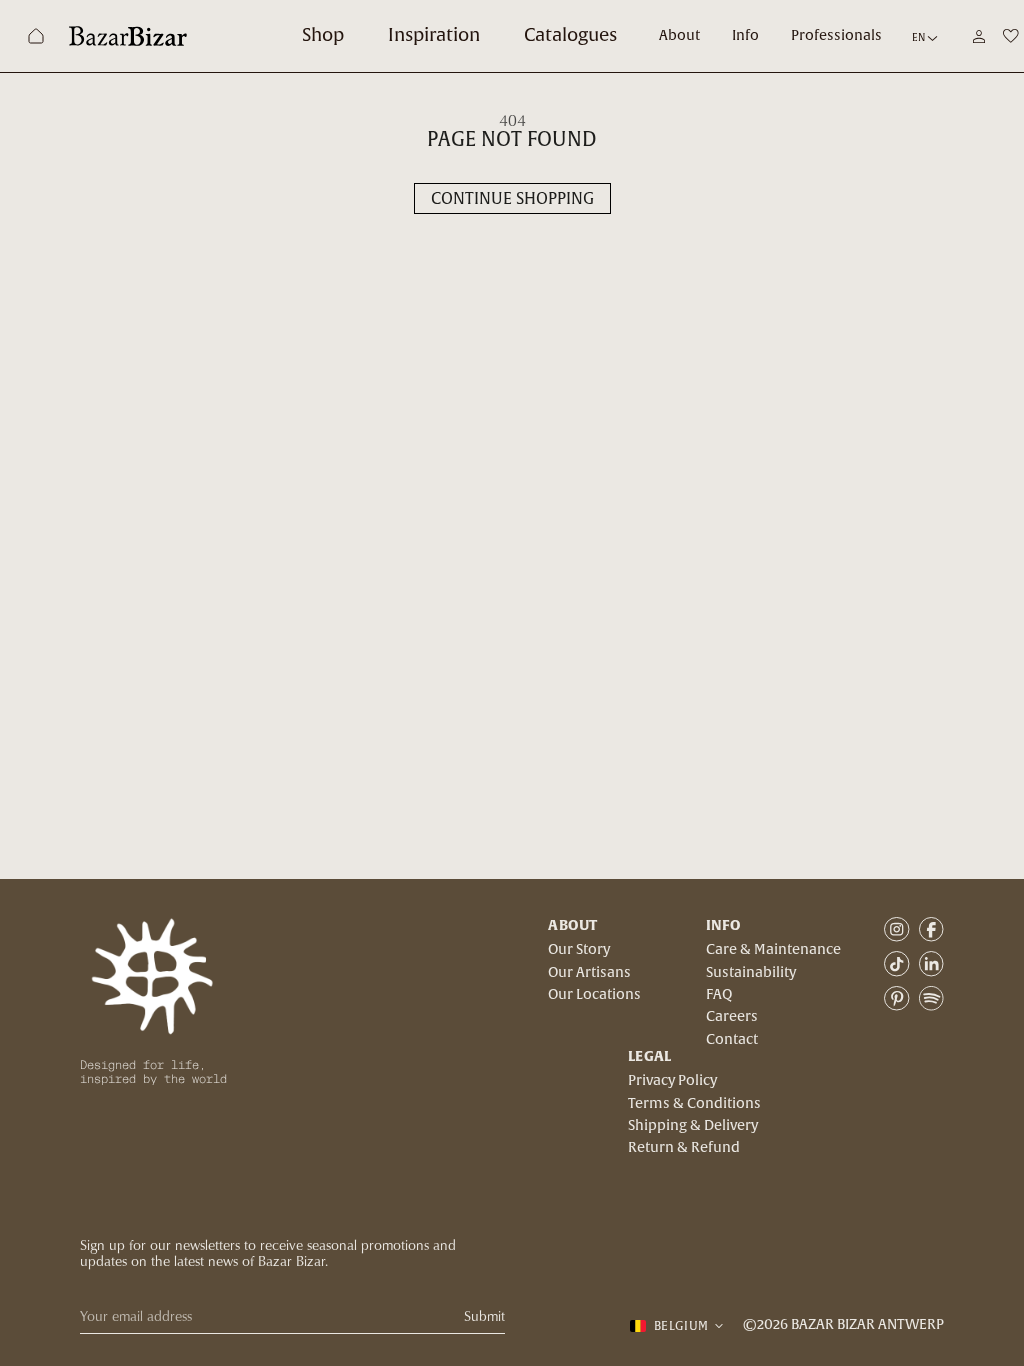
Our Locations (594, 995)
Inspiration (434, 35)
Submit (484, 1316)
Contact (732, 1040)
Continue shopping (512, 199)
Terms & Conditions (694, 1104)
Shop (323, 35)
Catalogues (570, 35)
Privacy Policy (672, 1081)
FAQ (719, 995)
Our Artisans (589, 973)
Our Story (579, 950)
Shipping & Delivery (693, 1126)
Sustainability (751, 973)
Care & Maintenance (773, 950)
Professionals (836, 36)
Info (745, 36)
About (679, 36)
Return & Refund (684, 1148)
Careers (732, 1017)
